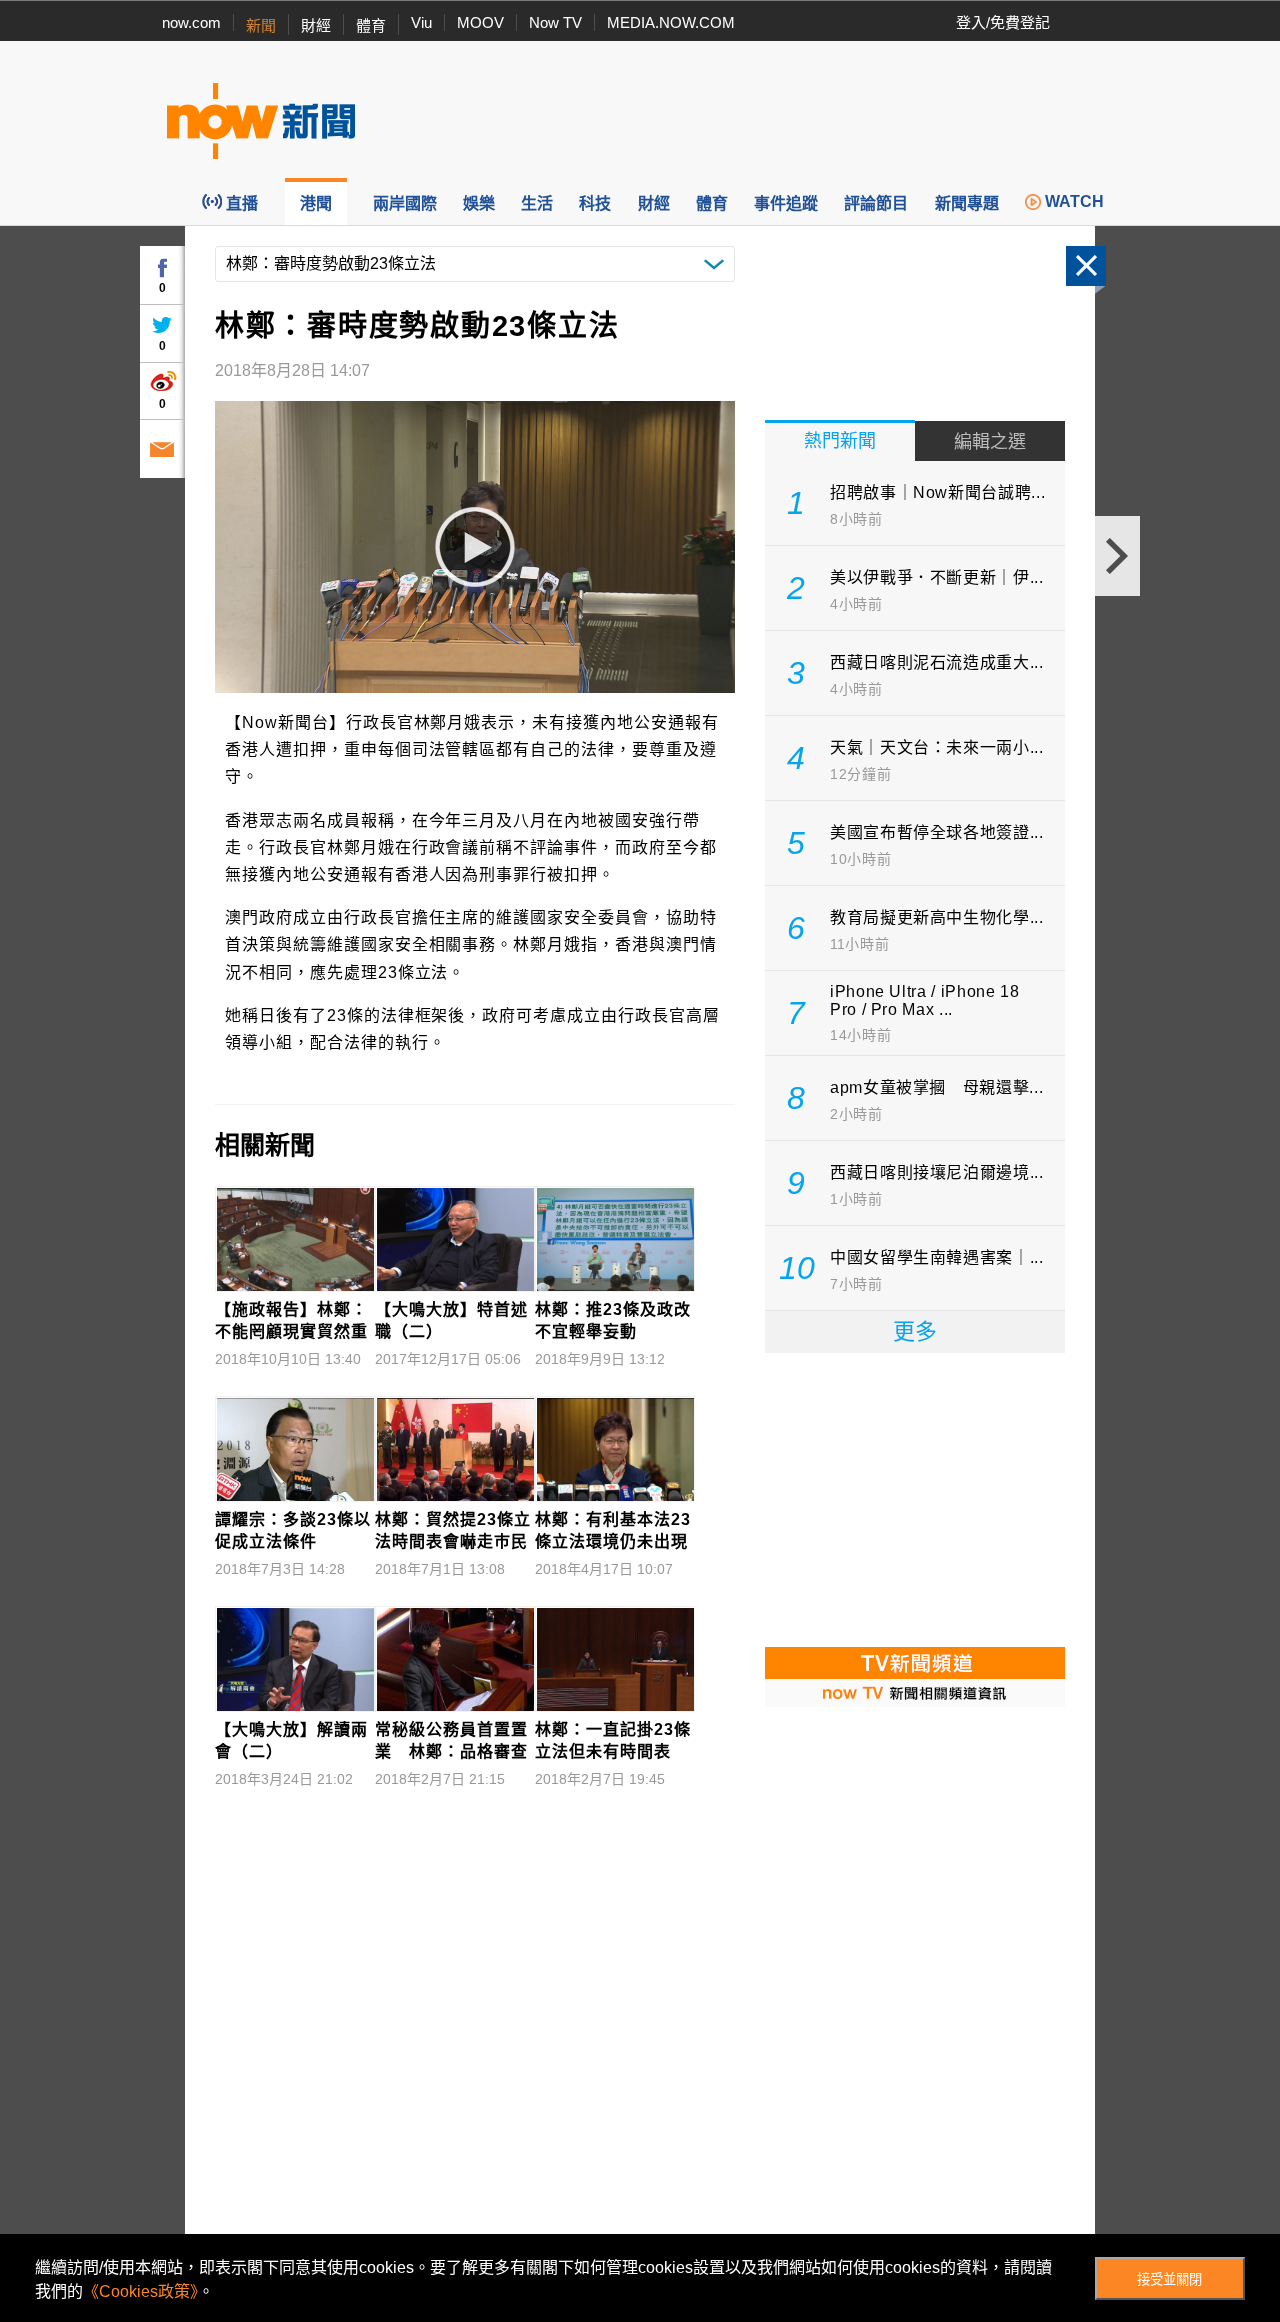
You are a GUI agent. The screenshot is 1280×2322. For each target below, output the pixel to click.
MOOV (480, 22)
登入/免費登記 (1003, 22)
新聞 (261, 25)
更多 (915, 1331)
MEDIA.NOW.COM (671, 22)
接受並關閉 (1169, 2279)
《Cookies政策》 (140, 2291)
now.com (191, 22)
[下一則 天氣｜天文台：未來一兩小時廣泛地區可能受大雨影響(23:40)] (1117, 556)
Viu (421, 22)
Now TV (555, 22)
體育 (371, 25)
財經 (316, 25)
